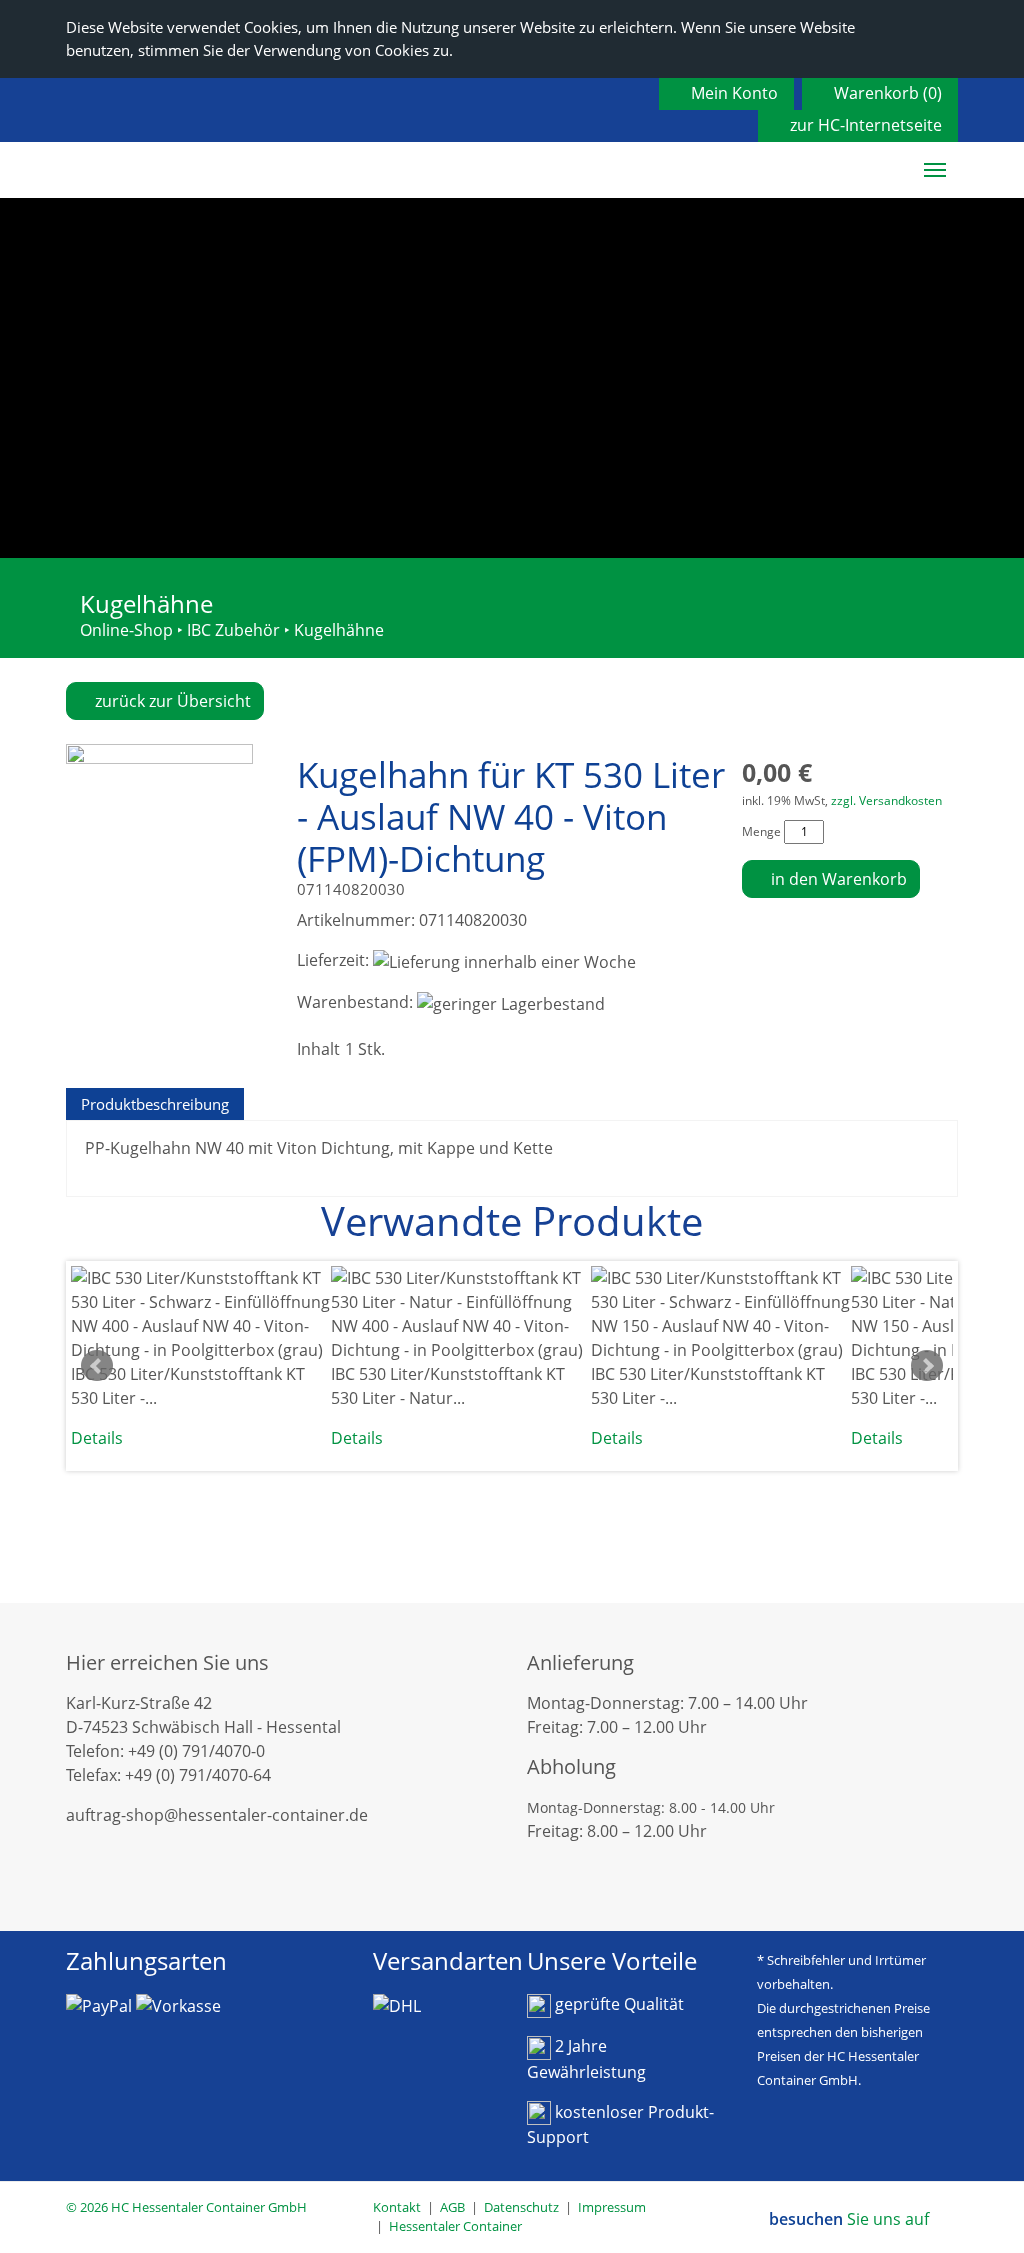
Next (927, 1366)
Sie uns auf (851, 2219)
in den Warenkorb (837, 879)
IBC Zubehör (233, 630)
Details (97, 1438)
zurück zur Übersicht (171, 701)
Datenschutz (521, 2207)
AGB (452, 2207)
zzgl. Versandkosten (886, 800)
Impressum (612, 2207)
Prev (97, 1366)
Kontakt (397, 2207)
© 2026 (186, 2207)
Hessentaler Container (455, 2226)
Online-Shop (126, 630)
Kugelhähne (339, 630)
